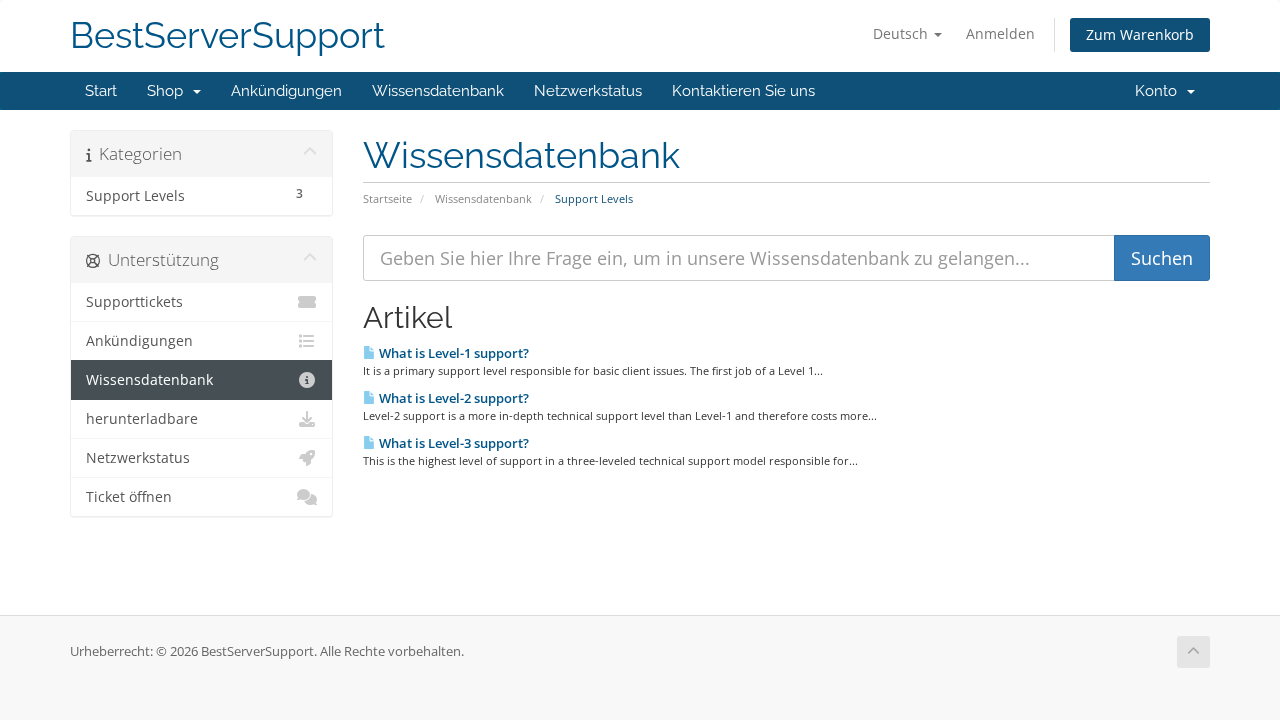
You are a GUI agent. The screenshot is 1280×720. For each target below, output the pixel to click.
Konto (1160, 91)
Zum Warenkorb (1140, 34)
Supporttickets (134, 302)
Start (101, 91)
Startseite (387, 198)
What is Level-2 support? (452, 398)
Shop (169, 91)
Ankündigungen (286, 91)
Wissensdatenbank (438, 91)
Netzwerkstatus (588, 91)
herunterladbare (142, 419)
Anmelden (1000, 33)
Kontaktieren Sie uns (743, 91)
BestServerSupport (227, 35)
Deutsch (902, 33)
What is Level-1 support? (452, 353)
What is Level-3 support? (452, 443)
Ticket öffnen (129, 497)
